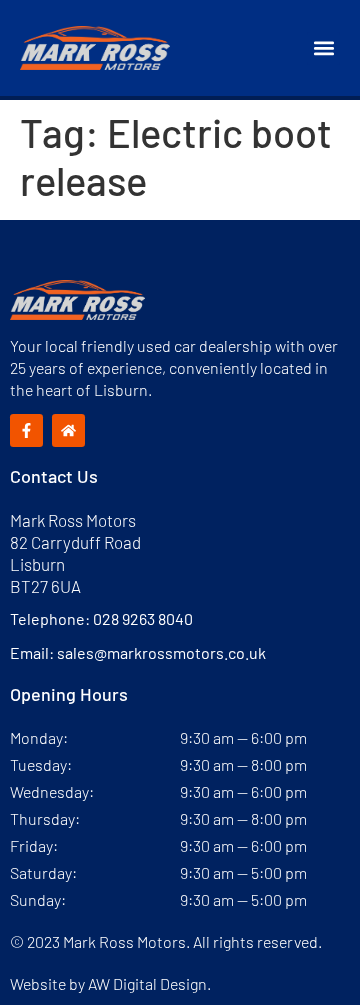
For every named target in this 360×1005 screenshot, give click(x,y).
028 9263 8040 (143, 618)
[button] (323, 48)
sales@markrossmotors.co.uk (161, 652)
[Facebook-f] (26, 430)
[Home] (68, 430)
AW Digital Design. (149, 983)
